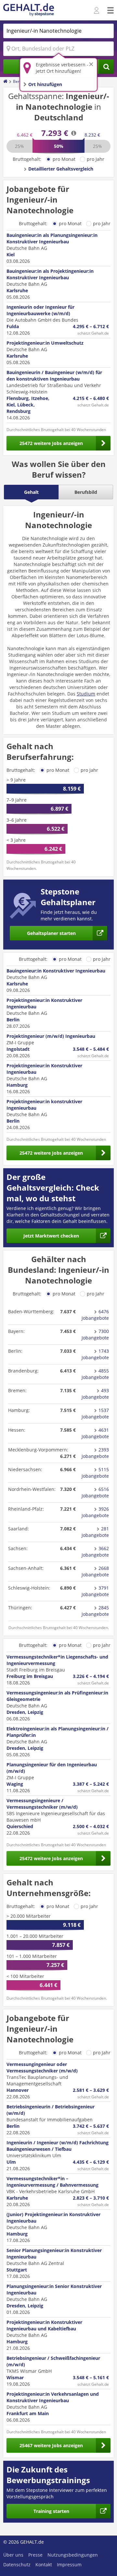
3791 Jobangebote (95, 1591)
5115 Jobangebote (95, 1473)
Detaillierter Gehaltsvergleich (61, 169)
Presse (35, 2555)
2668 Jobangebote (95, 1571)
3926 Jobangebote (95, 1512)
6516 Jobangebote (95, 1492)
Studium (86, 694)
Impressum (69, 2565)
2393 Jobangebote (95, 1453)
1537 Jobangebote (95, 1413)
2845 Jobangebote (95, 1611)
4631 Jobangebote (95, 1433)
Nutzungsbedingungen (73, 2555)
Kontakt (44, 2565)
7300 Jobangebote (95, 1334)
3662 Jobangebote (95, 1552)
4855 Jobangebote (95, 1374)
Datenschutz (17, 2565)
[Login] (97, 11)
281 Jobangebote (95, 1532)
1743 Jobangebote (95, 1354)
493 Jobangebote (95, 1394)
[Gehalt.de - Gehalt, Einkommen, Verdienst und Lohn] (29, 10)
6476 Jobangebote (95, 1315)
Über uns (13, 2555)
